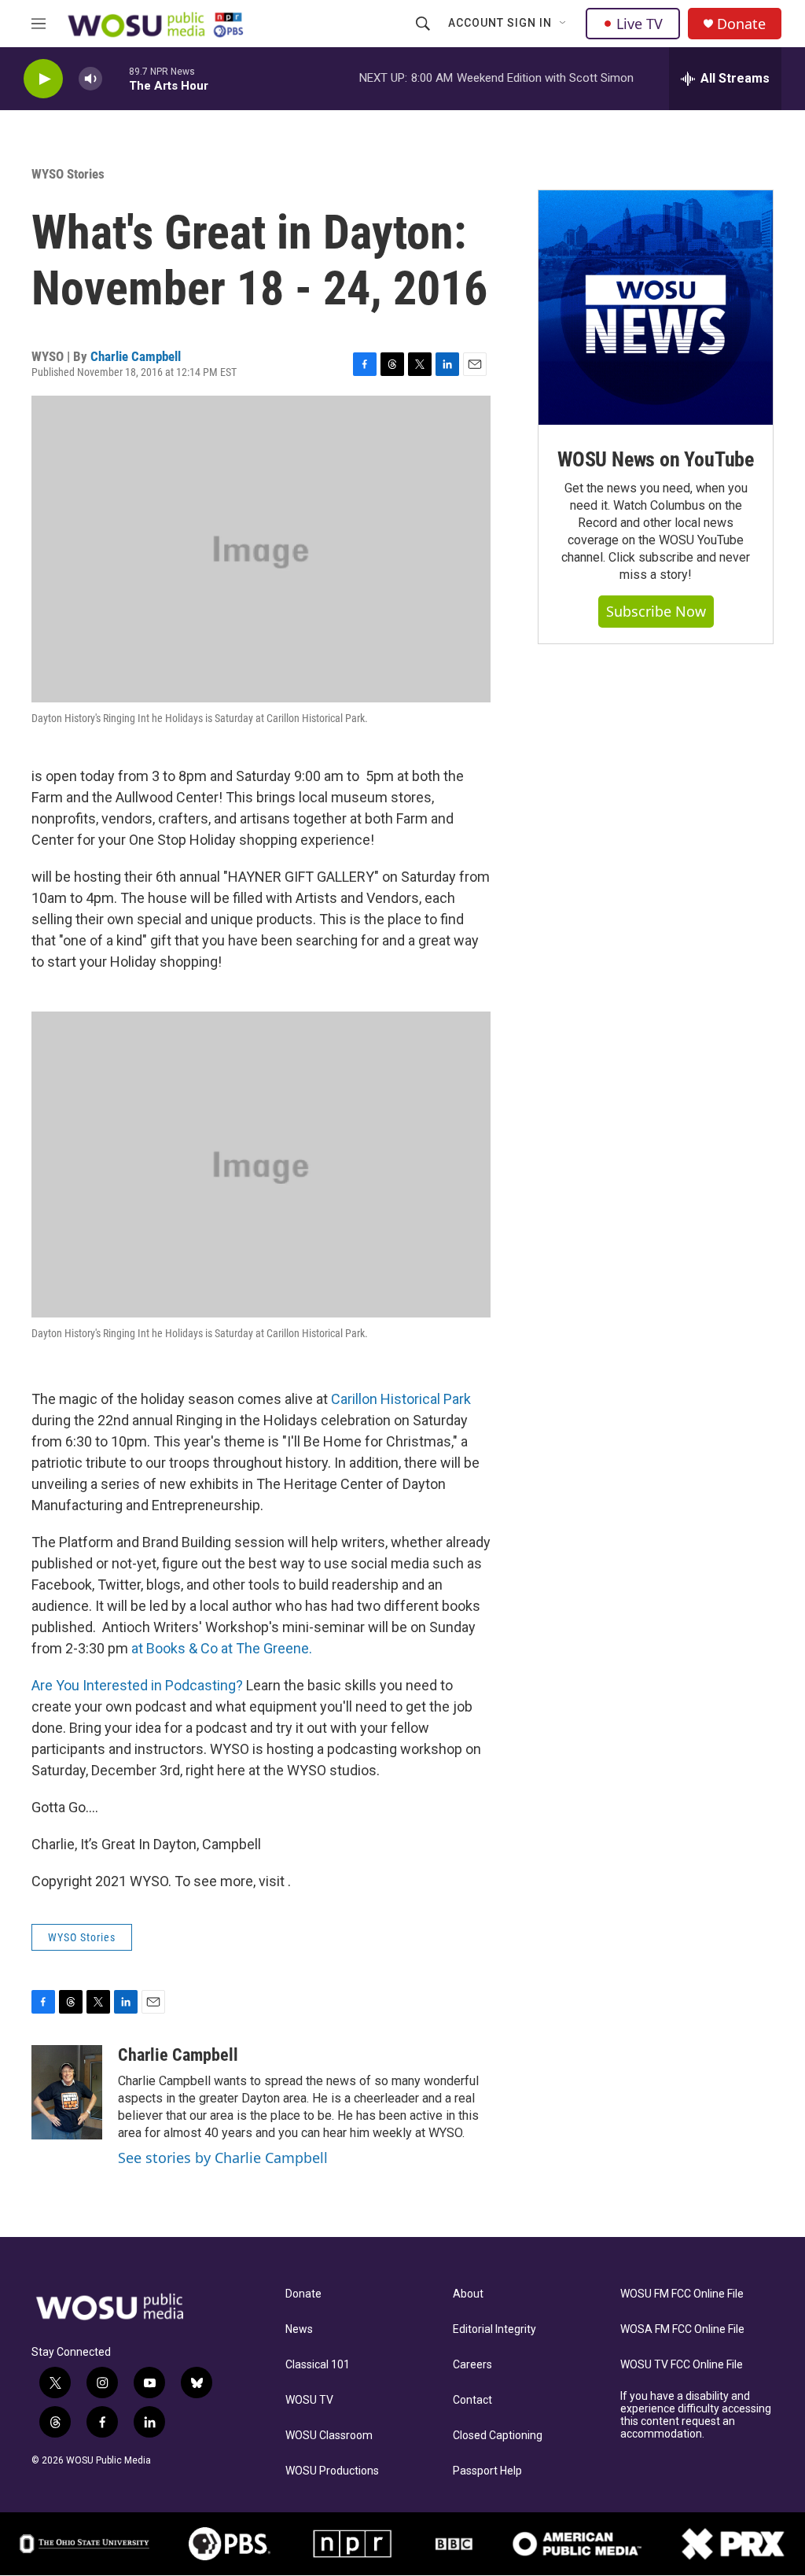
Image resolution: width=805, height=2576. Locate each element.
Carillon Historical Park (401, 1399)
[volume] (90, 79)
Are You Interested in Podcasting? (137, 1685)
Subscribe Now (656, 611)
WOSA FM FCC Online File (682, 2329)
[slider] (116, 78)
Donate (741, 24)
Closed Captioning (498, 2436)
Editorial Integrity (494, 2329)
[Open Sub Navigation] (564, 24)
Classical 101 (318, 2365)
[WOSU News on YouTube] (656, 308)
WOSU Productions (332, 2471)
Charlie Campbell (136, 356)
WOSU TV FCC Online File (682, 2365)
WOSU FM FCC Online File (682, 2294)
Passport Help (487, 2471)
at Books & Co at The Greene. (222, 1648)
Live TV (640, 24)
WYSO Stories (68, 174)
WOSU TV (309, 2400)
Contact (472, 2400)
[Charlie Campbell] (67, 2092)
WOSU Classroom (329, 2436)
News (299, 2329)
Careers (472, 2365)
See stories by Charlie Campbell (223, 2158)
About (468, 2294)
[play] (43, 79)
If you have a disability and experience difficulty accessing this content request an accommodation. (696, 2415)
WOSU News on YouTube (656, 459)
